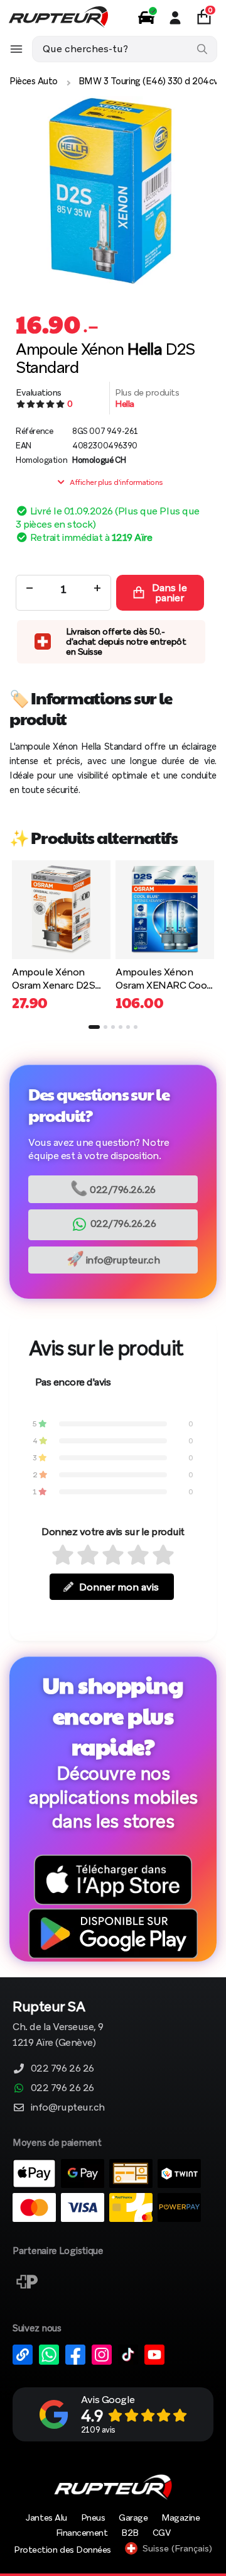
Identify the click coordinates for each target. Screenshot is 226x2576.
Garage (133, 2518)
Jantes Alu (46, 2518)
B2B (130, 2533)
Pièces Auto (34, 81)
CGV (162, 2533)
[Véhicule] (146, 18)
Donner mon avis (119, 1587)
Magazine (180, 2518)
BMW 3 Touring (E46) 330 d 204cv (148, 81)
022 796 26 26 (62, 2068)
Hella (125, 404)
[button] (94, 1027)
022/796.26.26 (113, 1188)
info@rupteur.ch (113, 1259)
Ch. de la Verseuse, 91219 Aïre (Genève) (58, 2025)
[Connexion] (175, 18)
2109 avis (98, 2430)
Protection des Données (62, 2550)
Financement (82, 2533)
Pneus (93, 2518)
